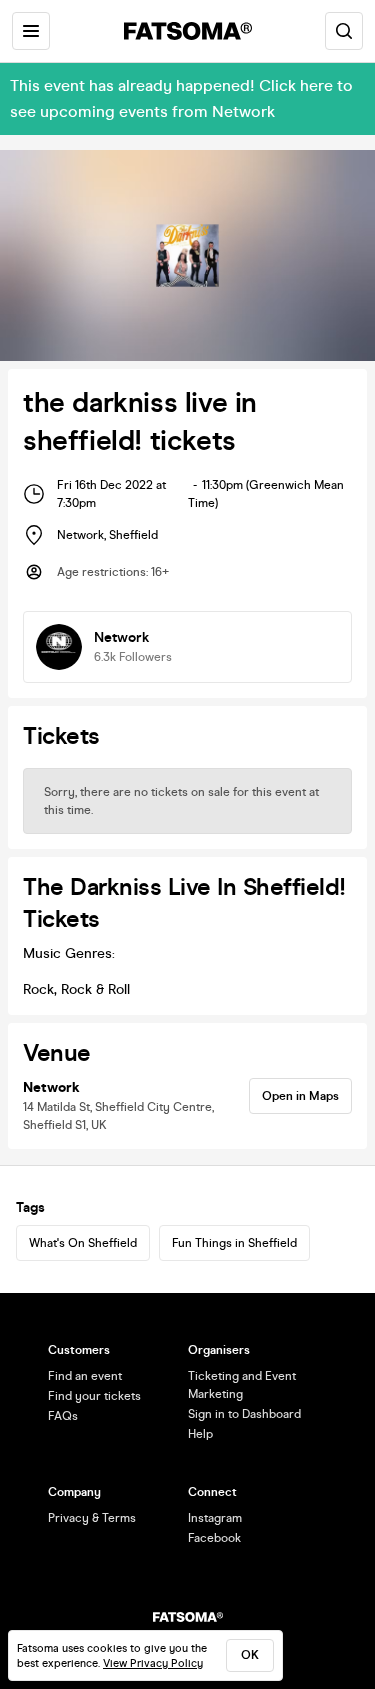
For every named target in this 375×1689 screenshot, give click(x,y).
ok (250, 1655)
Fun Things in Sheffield (234, 1243)
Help (200, 1434)
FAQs (63, 1416)
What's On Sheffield (83, 1243)
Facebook (214, 1538)
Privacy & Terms (92, 1518)
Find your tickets (94, 1396)
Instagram (215, 1518)
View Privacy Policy (153, 1663)
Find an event (85, 1376)
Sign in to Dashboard (244, 1414)
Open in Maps (300, 1096)
